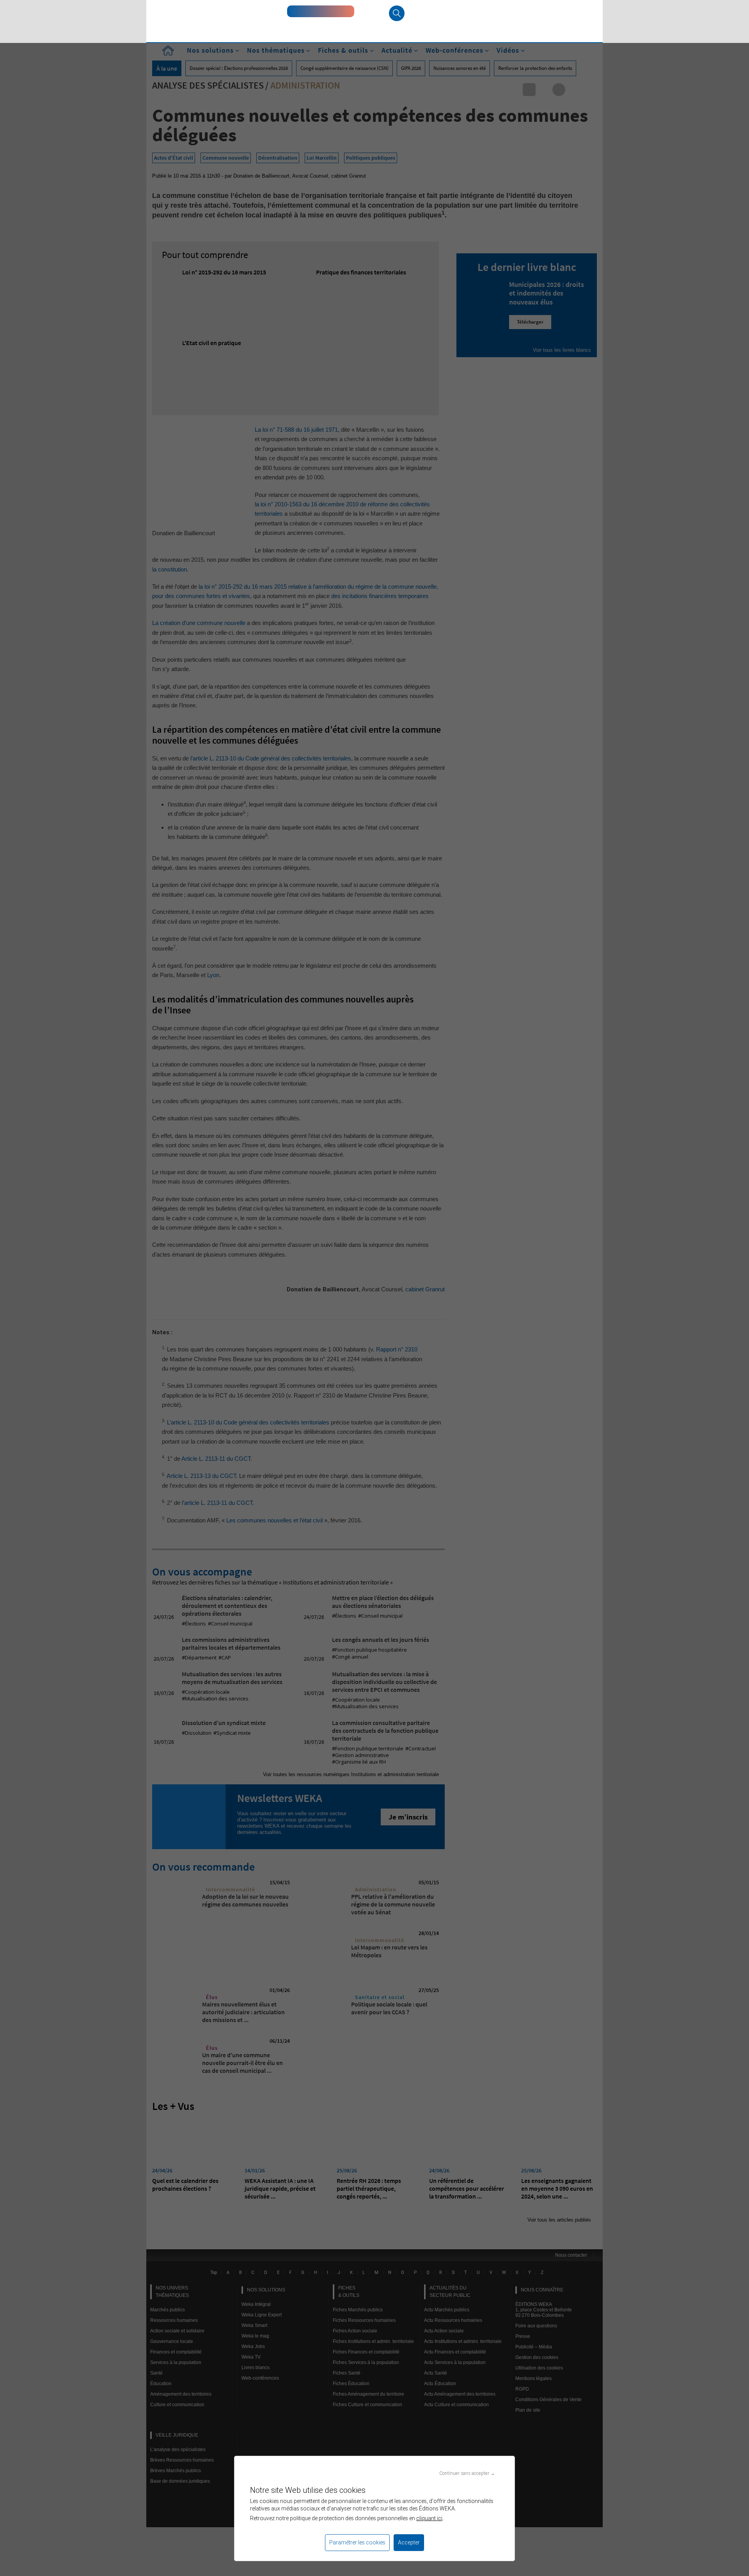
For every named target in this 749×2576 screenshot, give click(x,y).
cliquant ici (429, 2518)
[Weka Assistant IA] (321, 11)
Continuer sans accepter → (467, 2473)
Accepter (409, 2542)
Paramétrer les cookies (357, 2542)
